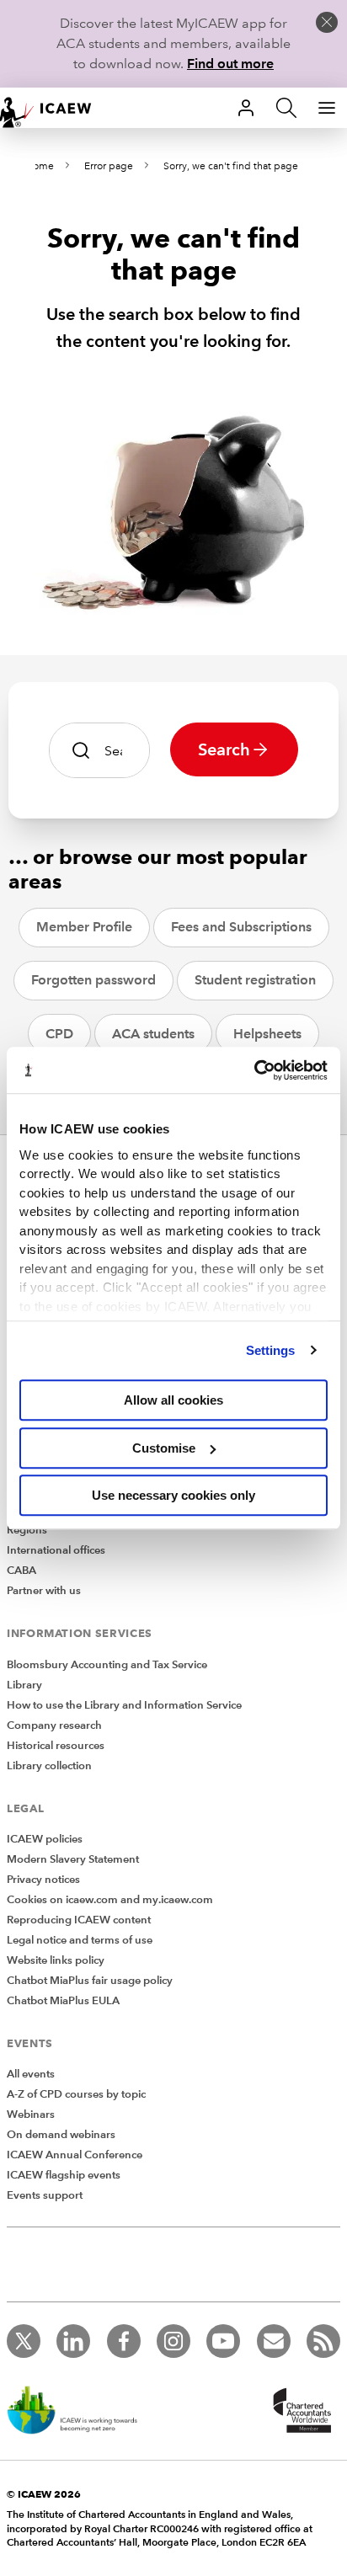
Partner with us (44, 1591)
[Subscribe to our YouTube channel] (223, 2341)
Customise (164, 1448)
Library (24, 1685)
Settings (271, 1350)
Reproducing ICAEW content (79, 1920)
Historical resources (56, 1746)
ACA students (153, 1034)
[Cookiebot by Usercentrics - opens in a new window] (254, 1070)
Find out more (230, 64)
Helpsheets (267, 1034)
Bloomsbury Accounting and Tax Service (107, 1665)
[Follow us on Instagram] (173, 2341)
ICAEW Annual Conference (75, 2155)
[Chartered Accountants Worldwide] (300, 2412)
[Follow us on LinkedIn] (73, 2341)
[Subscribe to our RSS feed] (323, 2341)
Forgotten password (93, 980)
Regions (27, 1530)
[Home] (54, 108)
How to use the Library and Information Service (124, 1705)
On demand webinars (61, 2135)
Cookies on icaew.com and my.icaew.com (110, 1900)
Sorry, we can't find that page (231, 166)
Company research (54, 1725)
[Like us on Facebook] (124, 2341)
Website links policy (56, 1960)
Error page (109, 166)
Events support (45, 2195)
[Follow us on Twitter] (24, 2341)
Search (224, 749)
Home (40, 166)
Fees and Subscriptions (241, 927)
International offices (56, 1550)
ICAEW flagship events (64, 2175)
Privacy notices (43, 1880)
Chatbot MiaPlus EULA (63, 2001)
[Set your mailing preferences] (274, 2341)
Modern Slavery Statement (73, 1859)
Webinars (31, 2115)
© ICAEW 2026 (44, 2494)
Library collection (49, 1766)
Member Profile (84, 927)
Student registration (255, 980)
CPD (59, 1034)
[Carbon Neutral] (81, 2412)
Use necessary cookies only (173, 1495)
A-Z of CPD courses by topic (76, 2094)
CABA (21, 1571)
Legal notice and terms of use (80, 1940)
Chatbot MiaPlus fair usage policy (90, 1981)
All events (31, 2074)
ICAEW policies (45, 1839)
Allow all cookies (173, 1400)
